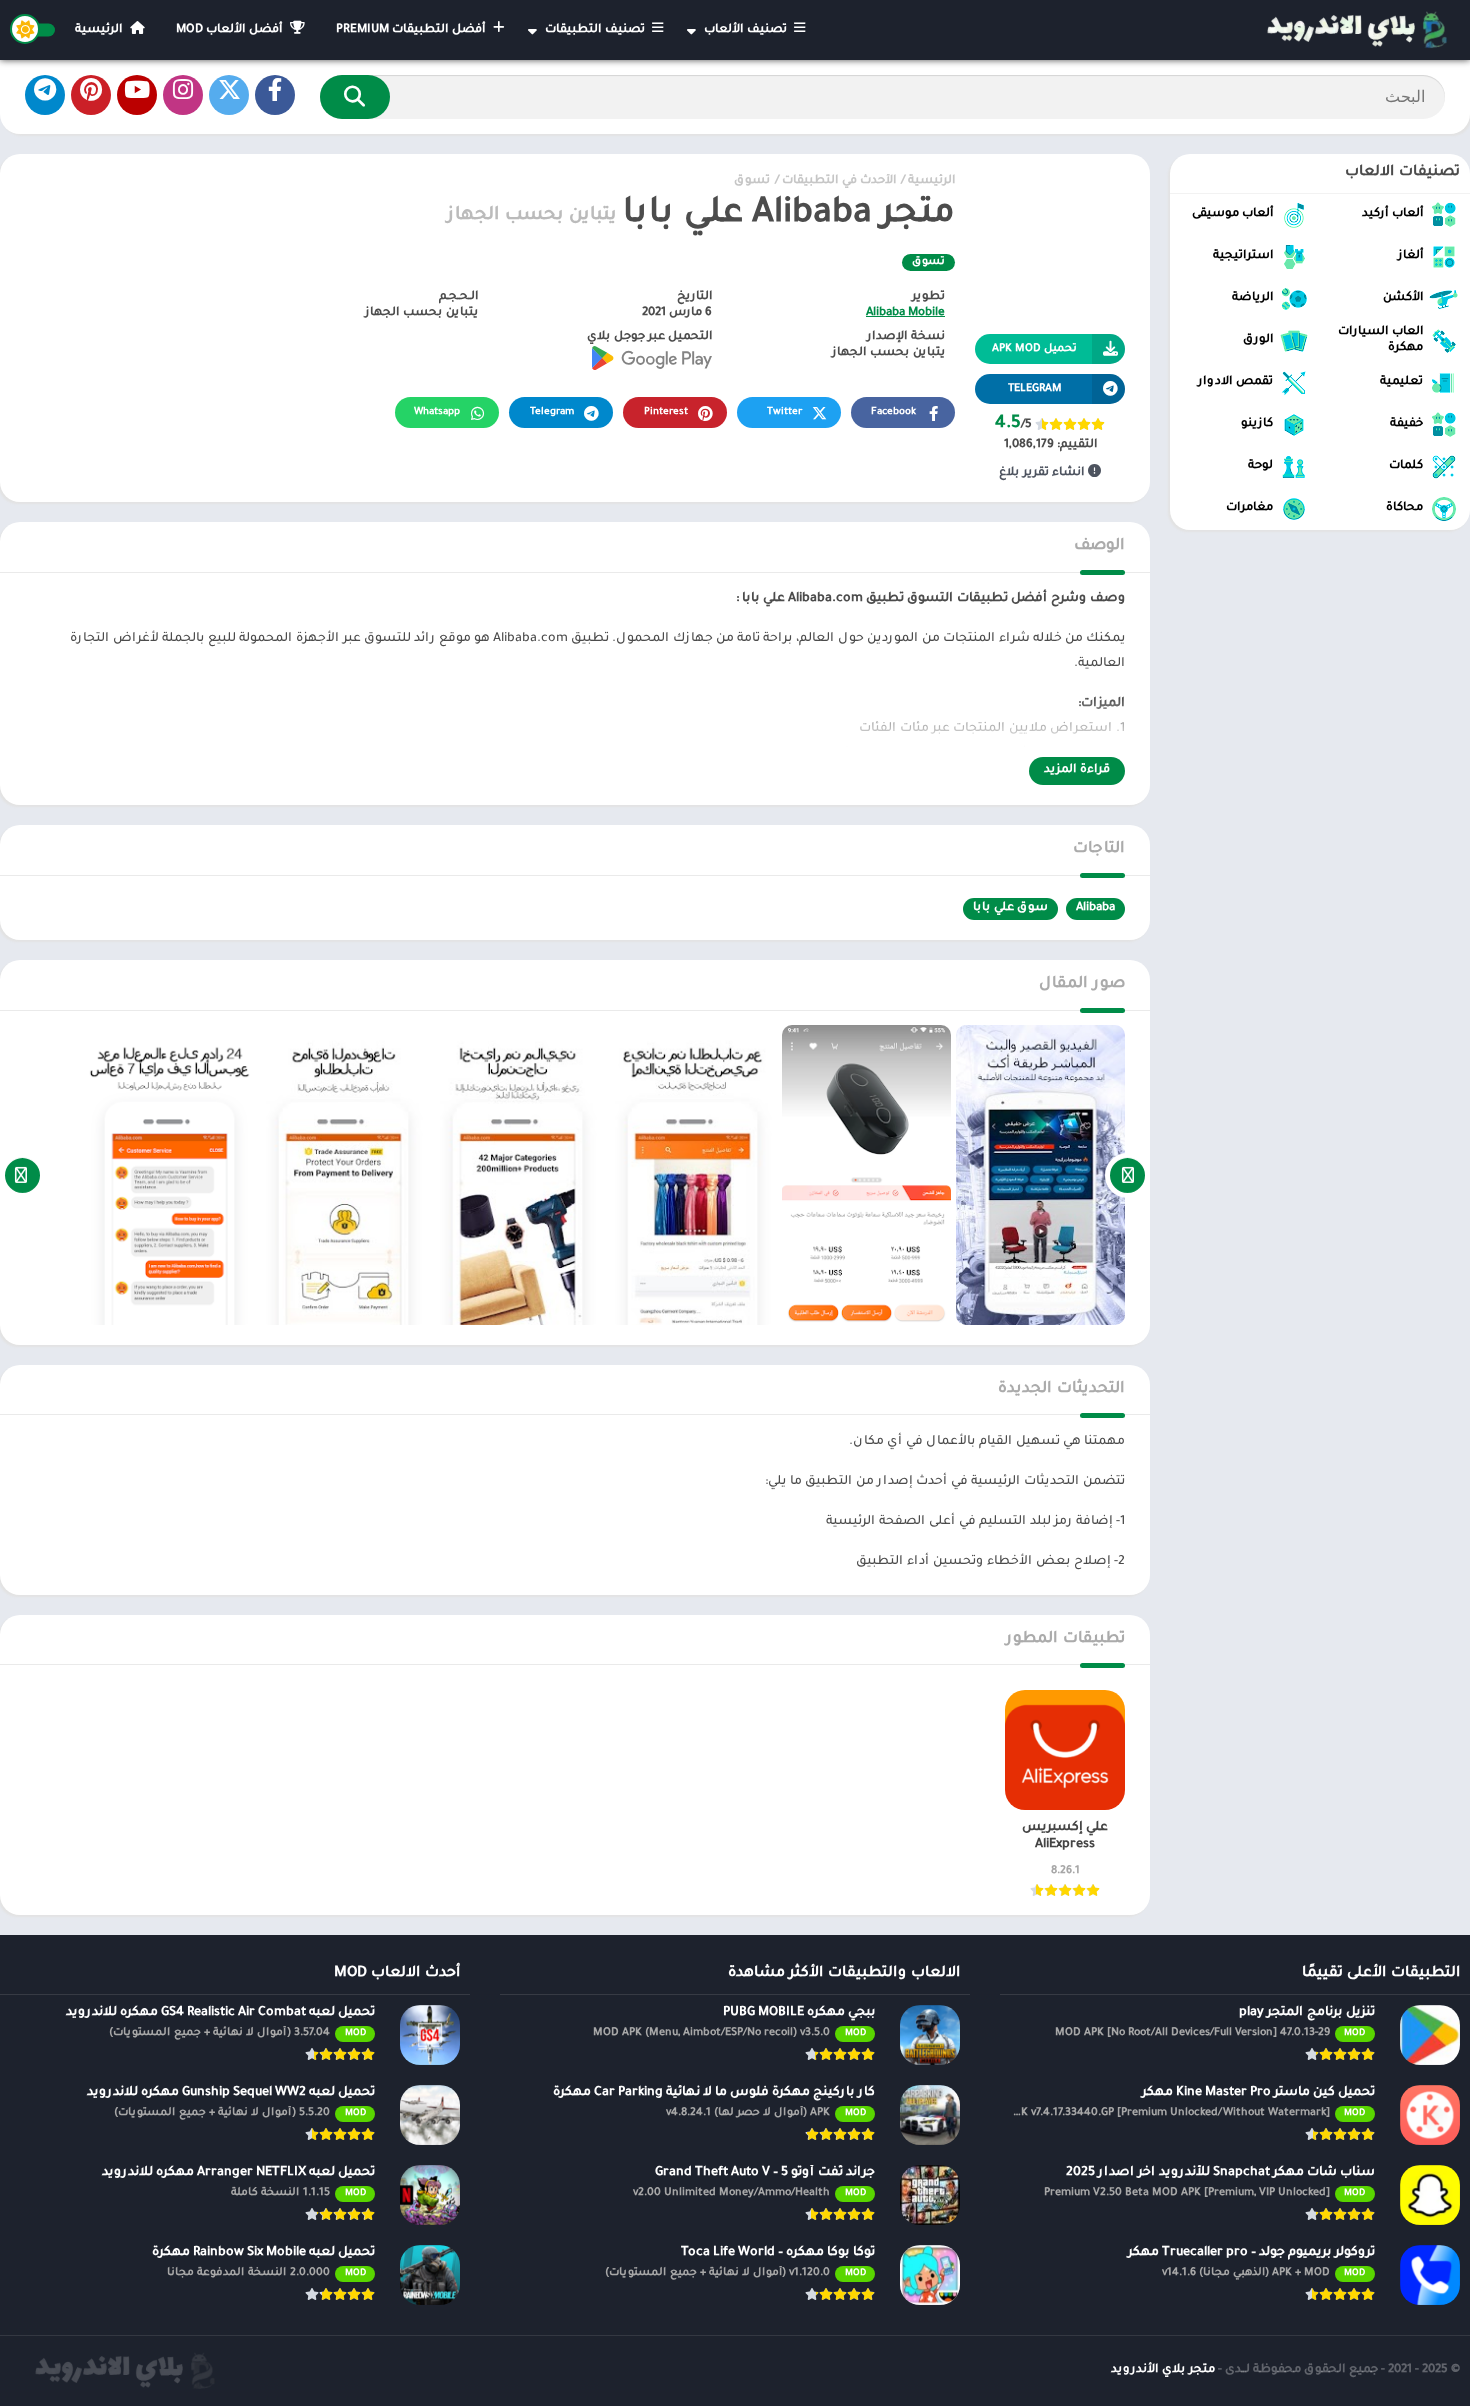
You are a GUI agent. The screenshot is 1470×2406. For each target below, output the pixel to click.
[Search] (355, 97)
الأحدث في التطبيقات (839, 181)
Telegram (552, 412)
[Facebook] (275, 95)
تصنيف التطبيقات (596, 30)
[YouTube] (137, 95)
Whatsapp (437, 412)
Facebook (893, 412)
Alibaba (1095, 908)
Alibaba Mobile (905, 313)
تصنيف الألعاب (747, 30)
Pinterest (666, 412)
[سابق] (1127, 1175)
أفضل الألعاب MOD (231, 30)
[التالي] (22, 1175)
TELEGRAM (1035, 389)
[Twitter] (229, 95)
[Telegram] (45, 95)
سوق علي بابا (1010, 908)
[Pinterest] (91, 95)
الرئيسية (100, 30)
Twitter (784, 412)
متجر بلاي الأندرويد (1163, 2370)
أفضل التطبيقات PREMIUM (412, 30)
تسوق (752, 181)
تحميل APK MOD (1034, 349)
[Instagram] (183, 95)
